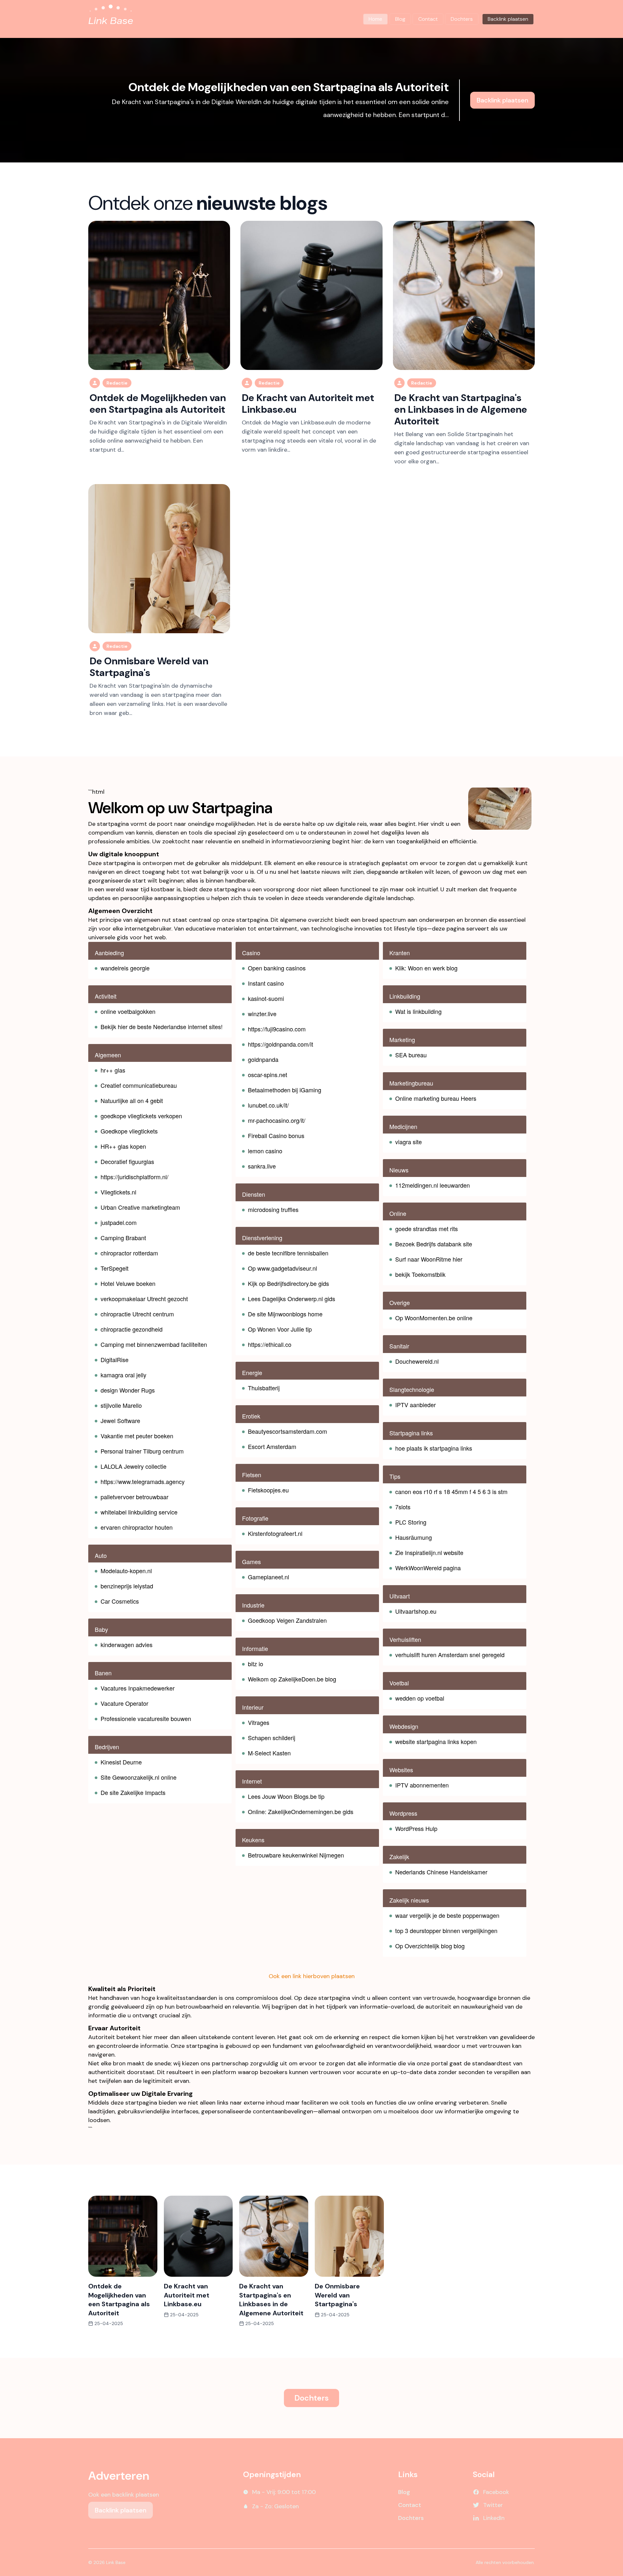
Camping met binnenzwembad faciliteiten (154, 1344)
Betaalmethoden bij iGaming (285, 1090)
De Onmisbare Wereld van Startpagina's (149, 667)
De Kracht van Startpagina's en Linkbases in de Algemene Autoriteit (461, 409)
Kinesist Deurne (121, 1762)
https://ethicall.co (270, 1344)
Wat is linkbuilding (418, 1011)
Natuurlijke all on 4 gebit (132, 1100)
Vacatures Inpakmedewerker (138, 1688)
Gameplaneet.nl (269, 1577)
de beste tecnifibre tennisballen (288, 1253)
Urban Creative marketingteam (140, 1207)
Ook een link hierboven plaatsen (312, 1976)
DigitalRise (115, 1359)
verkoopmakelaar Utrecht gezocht (144, 1299)
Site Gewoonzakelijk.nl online (139, 1777)
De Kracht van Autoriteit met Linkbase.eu (308, 404)
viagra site (409, 1142)
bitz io (256, 1664)
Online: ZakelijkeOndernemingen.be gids (301, 1811)
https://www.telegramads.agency (143, 1481)
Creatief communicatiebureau (139, 1085)
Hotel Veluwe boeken (128, 1283)
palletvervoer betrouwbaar (134, 1497)
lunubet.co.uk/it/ (268, 1105)
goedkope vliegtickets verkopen (141, 1116)
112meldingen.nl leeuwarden (433, 1185)
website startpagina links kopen (436, 1741)
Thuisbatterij (264, 1388)
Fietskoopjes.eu (268, 1490)
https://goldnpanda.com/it (281, 1044)
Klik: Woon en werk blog (426, 968)
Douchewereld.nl (417, 1361)
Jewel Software (120, 1420)
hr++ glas (113, 1070)
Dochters (462, 19)
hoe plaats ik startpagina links (434, 1448)
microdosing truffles (273, 1209)
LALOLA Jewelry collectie (134, 1466)
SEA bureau (411, 1055)
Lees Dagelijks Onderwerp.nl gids (292, 1299)
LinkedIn (494, 2518)
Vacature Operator (124, 1703)
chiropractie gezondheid (132, 1329)
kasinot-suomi (266, 998)
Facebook (496, 2492)
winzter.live (262, 1014)
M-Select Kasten (269, 1753)
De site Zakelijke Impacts (133, 1792)
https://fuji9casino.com (277, 1029)
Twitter (493, 2505)
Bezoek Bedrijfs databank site (434, 1244)
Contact (428, 19)
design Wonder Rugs (128, 1390)
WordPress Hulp (416, 1828)
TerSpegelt (115, 1268)
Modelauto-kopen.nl (126, 1571)
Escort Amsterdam (272, 1446)
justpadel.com (119, 1222)
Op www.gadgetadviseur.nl (282, 1268)
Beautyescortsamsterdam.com (287, 1431)
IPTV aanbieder (415, 1405)
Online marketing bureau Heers (436, 1098)
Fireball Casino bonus (276, 1135)
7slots (403, 1507)
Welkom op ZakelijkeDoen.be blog (292, 1679)
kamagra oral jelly (123, 1375)
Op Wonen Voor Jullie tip (280, 1329)
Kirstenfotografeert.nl (275, 1533)
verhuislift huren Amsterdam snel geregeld (450, 1655)
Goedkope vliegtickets (129, 1131)
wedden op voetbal (420, 1698)
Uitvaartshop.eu (416, 1611)
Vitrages (259, 1722)
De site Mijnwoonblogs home (285, 1314)
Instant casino (266, 983)
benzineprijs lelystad (127, 1586)
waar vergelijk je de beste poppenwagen (447, 1915)
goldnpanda (263, 1059)
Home (375, 19)
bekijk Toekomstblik (420, 1274)
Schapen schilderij (272, 1738)
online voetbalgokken (128, 1011)
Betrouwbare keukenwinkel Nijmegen (296, 1855)
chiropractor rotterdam (129, 1253)
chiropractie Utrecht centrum (137, 1314)
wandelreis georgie (125, 968)
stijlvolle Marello (121, 1405)
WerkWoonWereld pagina (428, 1568)
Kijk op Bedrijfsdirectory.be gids (288, 1283)
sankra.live (262, 1166)
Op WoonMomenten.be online (434, 1318)
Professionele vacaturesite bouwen (146, 1718)
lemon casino (265, 1151)
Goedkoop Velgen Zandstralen (287, 1620)
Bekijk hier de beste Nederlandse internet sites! (162, 1027)
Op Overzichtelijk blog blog (430, 1946)
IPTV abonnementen (422, 1785)
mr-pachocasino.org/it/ (277, 1120)
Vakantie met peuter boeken (137, 1436)
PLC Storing (411, 1522)
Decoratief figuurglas (127, 1161)
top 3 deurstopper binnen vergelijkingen (446, 1930)
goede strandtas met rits (427, 1229)
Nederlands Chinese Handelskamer (441, 1872)
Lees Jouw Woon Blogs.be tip (286, 1796)
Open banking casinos (277, 968)
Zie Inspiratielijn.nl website (429, 1552)
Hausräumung (414, 1537)
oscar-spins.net (268, 1074)
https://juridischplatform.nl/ (134, 1177)
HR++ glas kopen (123, 1146)
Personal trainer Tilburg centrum (142, 1451)
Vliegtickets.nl (118, 1192)
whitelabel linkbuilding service (139, 1512)
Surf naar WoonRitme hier (429, 1259)
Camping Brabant (123, 1238)
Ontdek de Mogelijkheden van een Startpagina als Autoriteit (289, 87)
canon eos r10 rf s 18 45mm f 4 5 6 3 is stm (451, 1491)
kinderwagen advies (127, 1644)
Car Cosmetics (120, 1601)
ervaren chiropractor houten (137, 1527)
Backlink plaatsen (502, 100)
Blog (400, 19)
